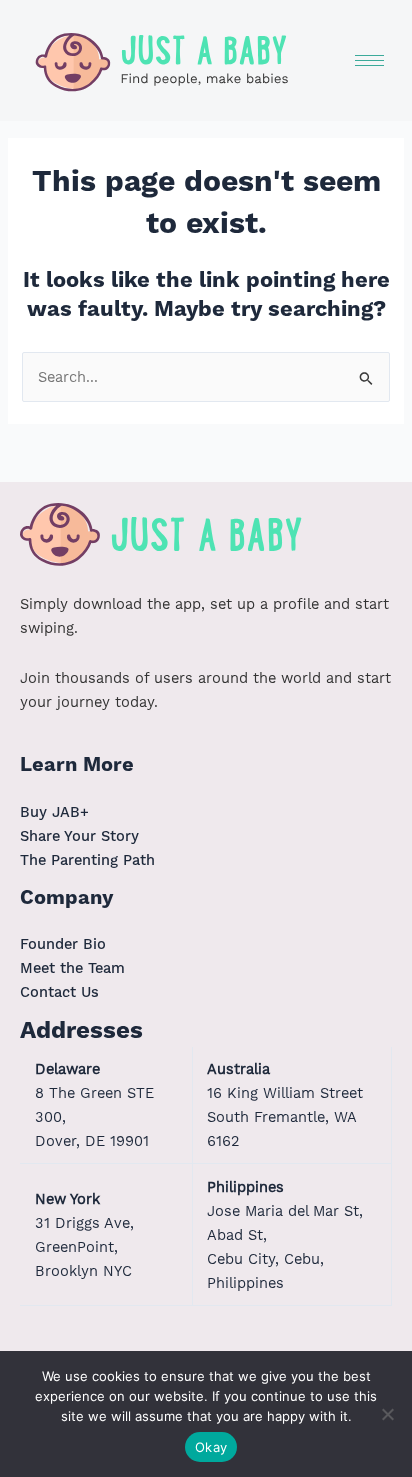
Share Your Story (79, 836)
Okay (211, 1447)
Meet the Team (72, 968)
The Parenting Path (87, 860)
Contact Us (59, 992)
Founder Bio (63, 944)
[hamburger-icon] (369, 60)
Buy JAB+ (54, 812)
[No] (387, 1414)
